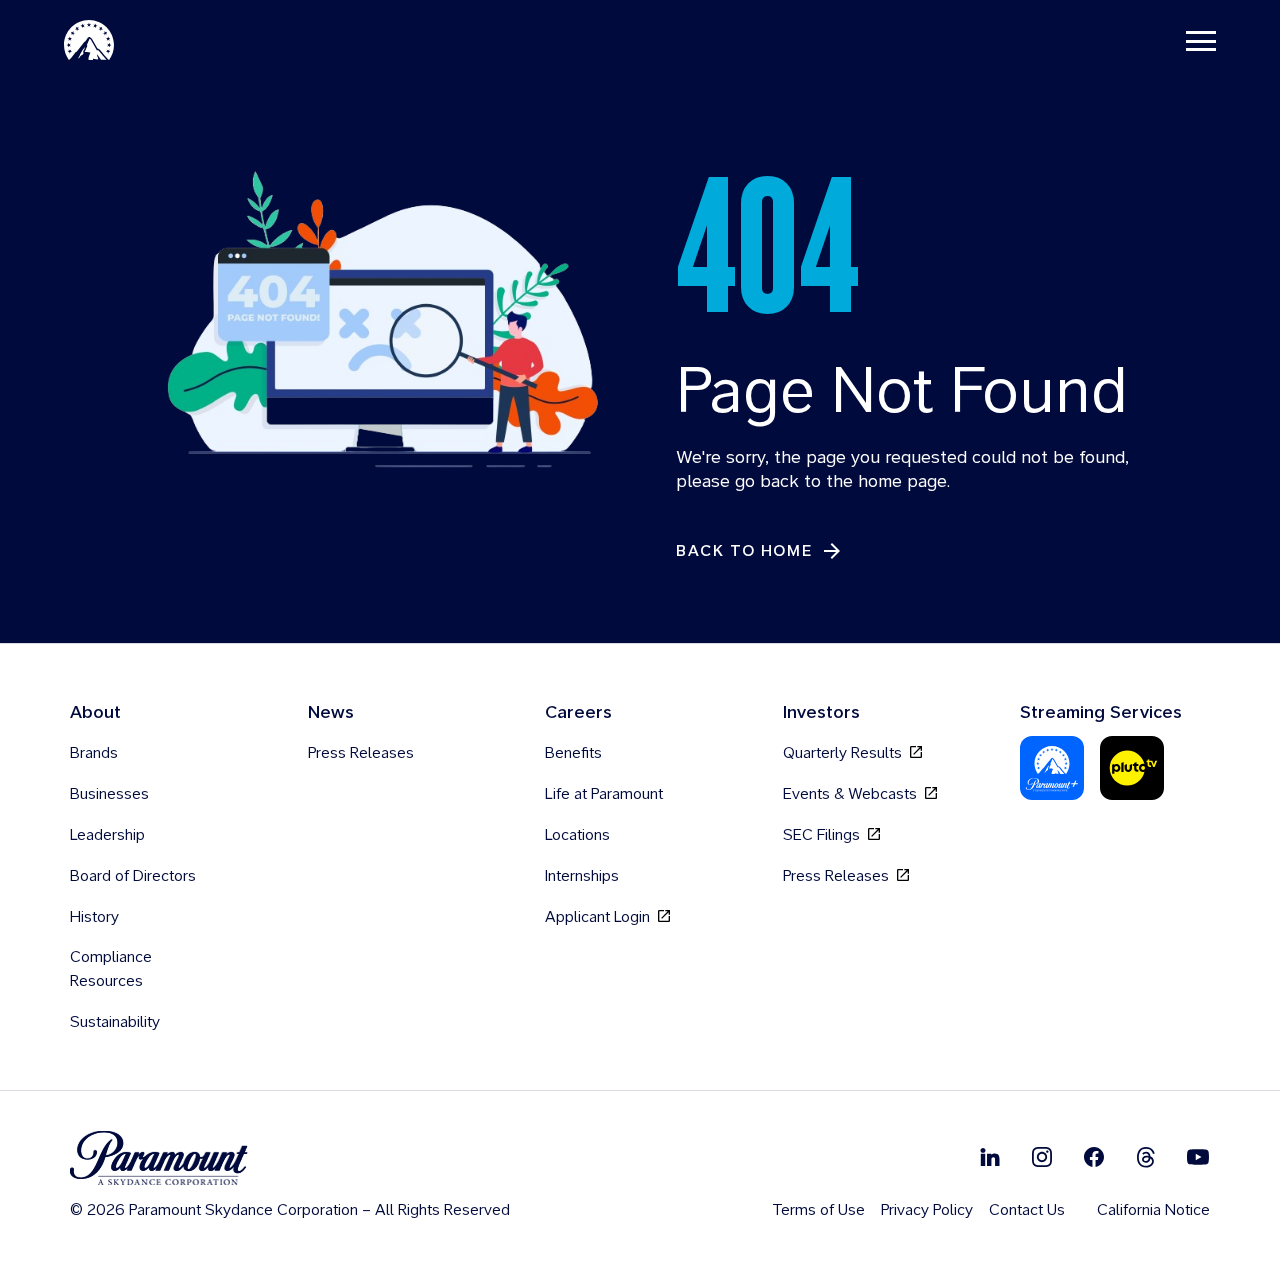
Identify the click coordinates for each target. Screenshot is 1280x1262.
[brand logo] (290, 1158)
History (94, 916)
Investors (821, 711)
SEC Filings (823, 834)
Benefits (573, 752)
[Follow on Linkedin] (990, 1157)
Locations (577, 834)
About (95, 711)
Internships (582, 875)
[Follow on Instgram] (1042, 1157)
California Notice (1153, 1209)
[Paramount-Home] (89, 40)
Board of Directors (133, 875)
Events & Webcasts (852, 793)
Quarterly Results (844, 752)
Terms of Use (818, 1209)
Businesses (109, 793)
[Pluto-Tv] (1132, 768)
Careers (578, 711)
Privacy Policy (927, 1209)
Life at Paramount (604, 793)
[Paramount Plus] (1052, 768)
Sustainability (115, 1021)
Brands (94, 752)
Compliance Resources (111, 968)
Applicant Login (599, 916)
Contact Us (1027, 1209)
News (331, 711)
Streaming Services (1101, 711)
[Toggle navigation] (1201, 40)
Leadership (107, 834)
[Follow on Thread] (1146, 1157)
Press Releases (361, 752)
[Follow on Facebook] (1094, 1157)
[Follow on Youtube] (1198, 1157)
